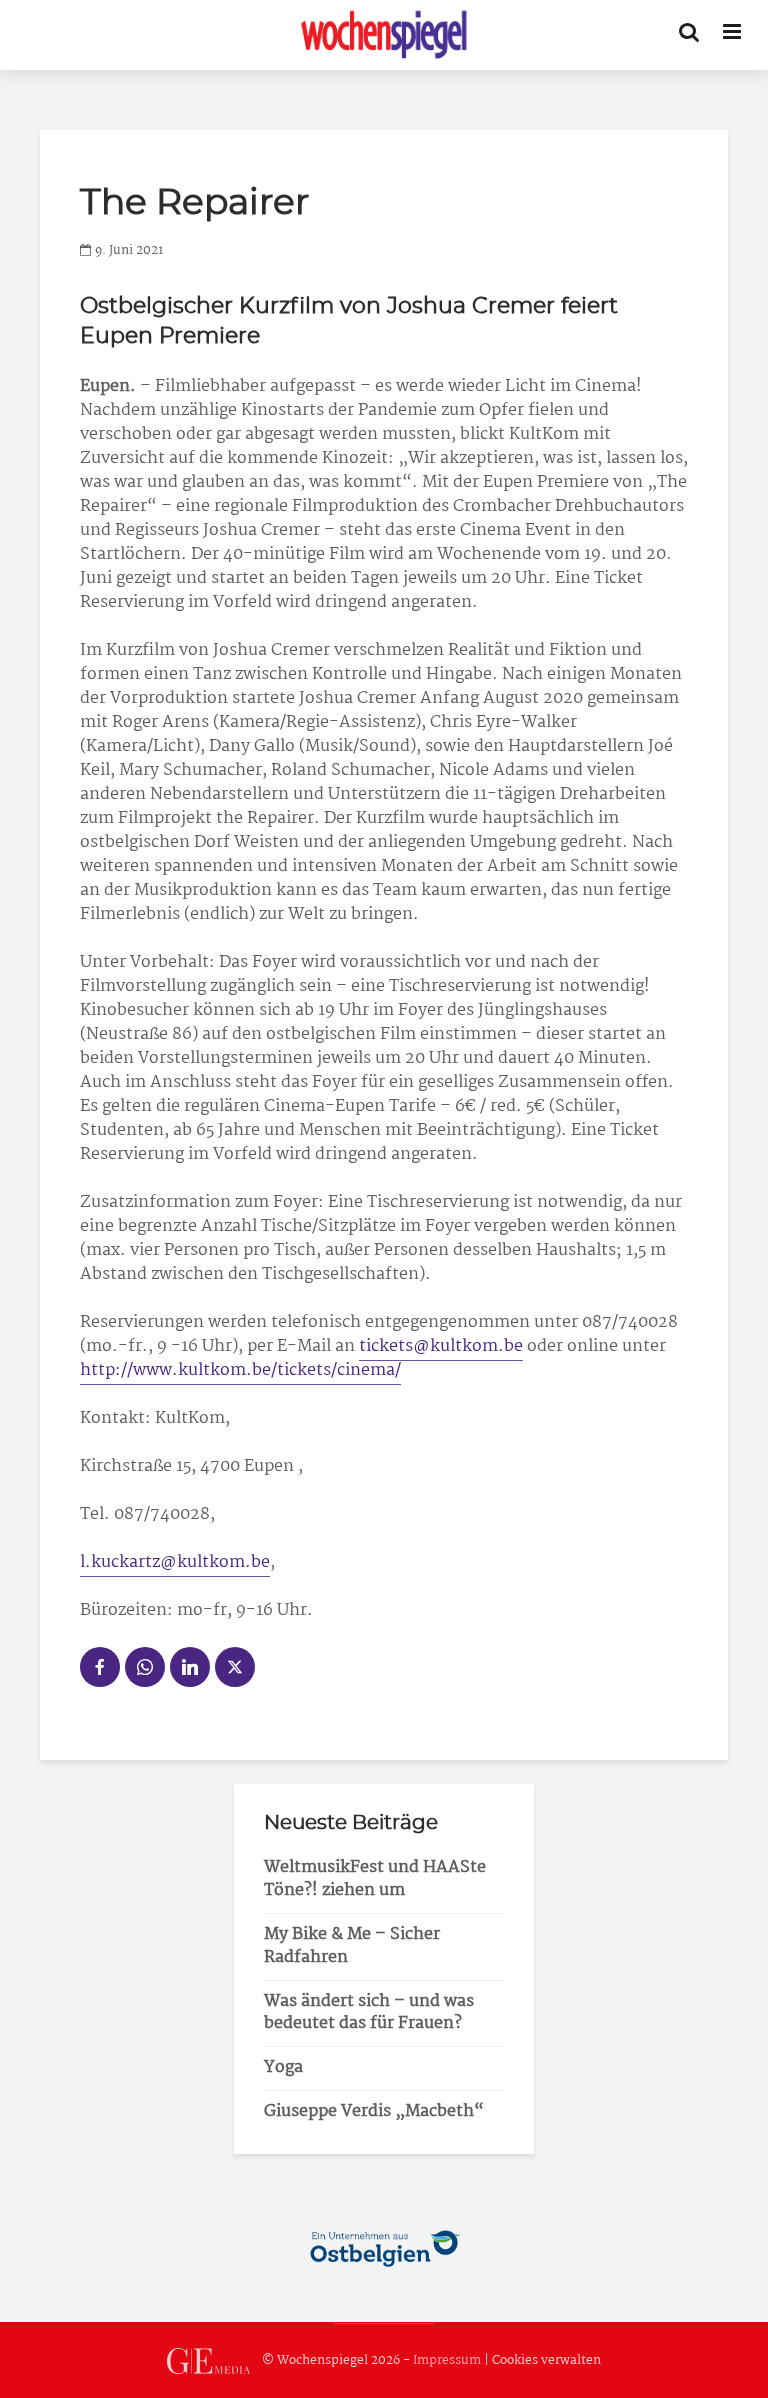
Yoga (283, 2067)
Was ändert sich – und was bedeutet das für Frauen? (369, 2013)
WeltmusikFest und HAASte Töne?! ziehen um (375, 1879)
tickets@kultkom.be (441, 1346)
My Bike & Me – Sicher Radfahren (352, 1946)
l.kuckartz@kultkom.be (175, 1562)
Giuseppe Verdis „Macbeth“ (374, 2111)
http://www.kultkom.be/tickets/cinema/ (240, 1370)
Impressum (447, 2360)
